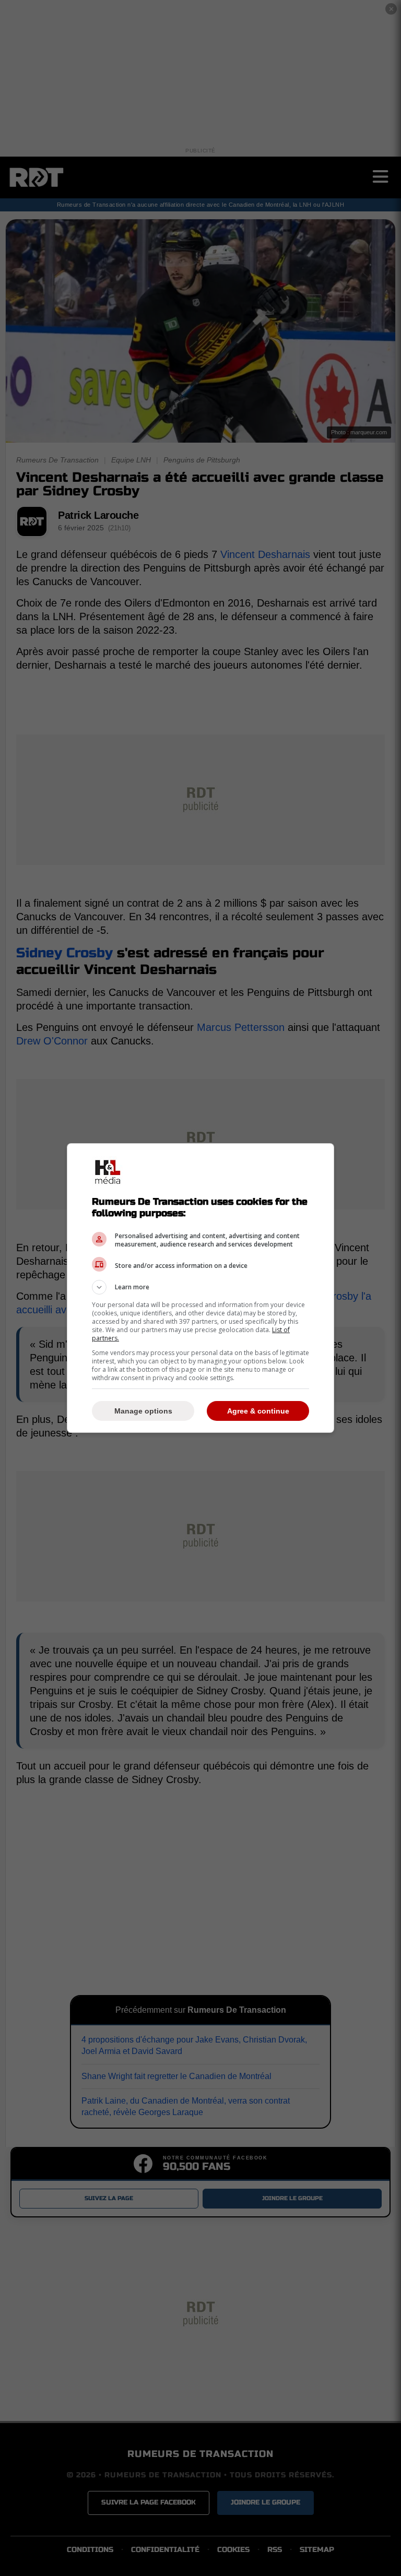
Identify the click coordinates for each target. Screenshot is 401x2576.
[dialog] (200, 1288)
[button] (200, 1287)
